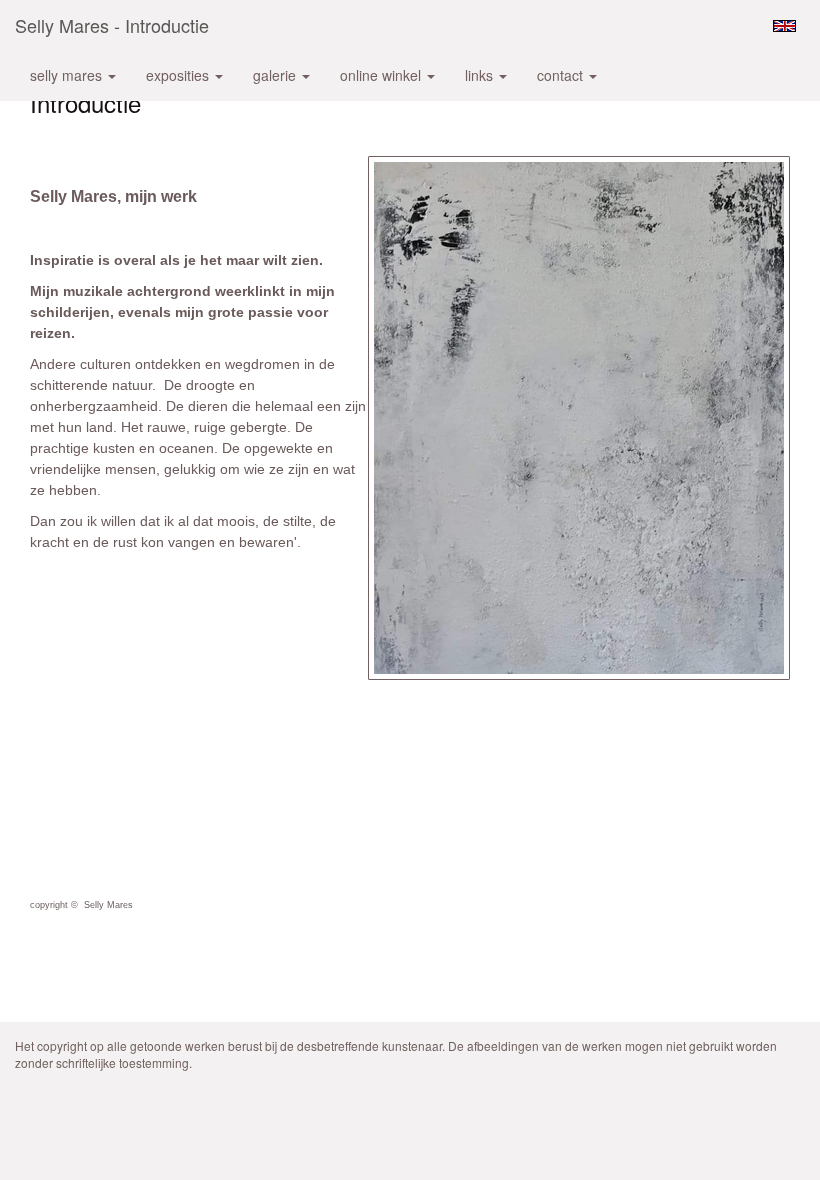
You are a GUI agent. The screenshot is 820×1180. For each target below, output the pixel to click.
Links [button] (481, 75)
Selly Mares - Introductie (112, 25)
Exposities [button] (179, 75)
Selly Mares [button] (68, 75)
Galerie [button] (276, 75)
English (784, 26)
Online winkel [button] (382, 75)
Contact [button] (562, 75)
